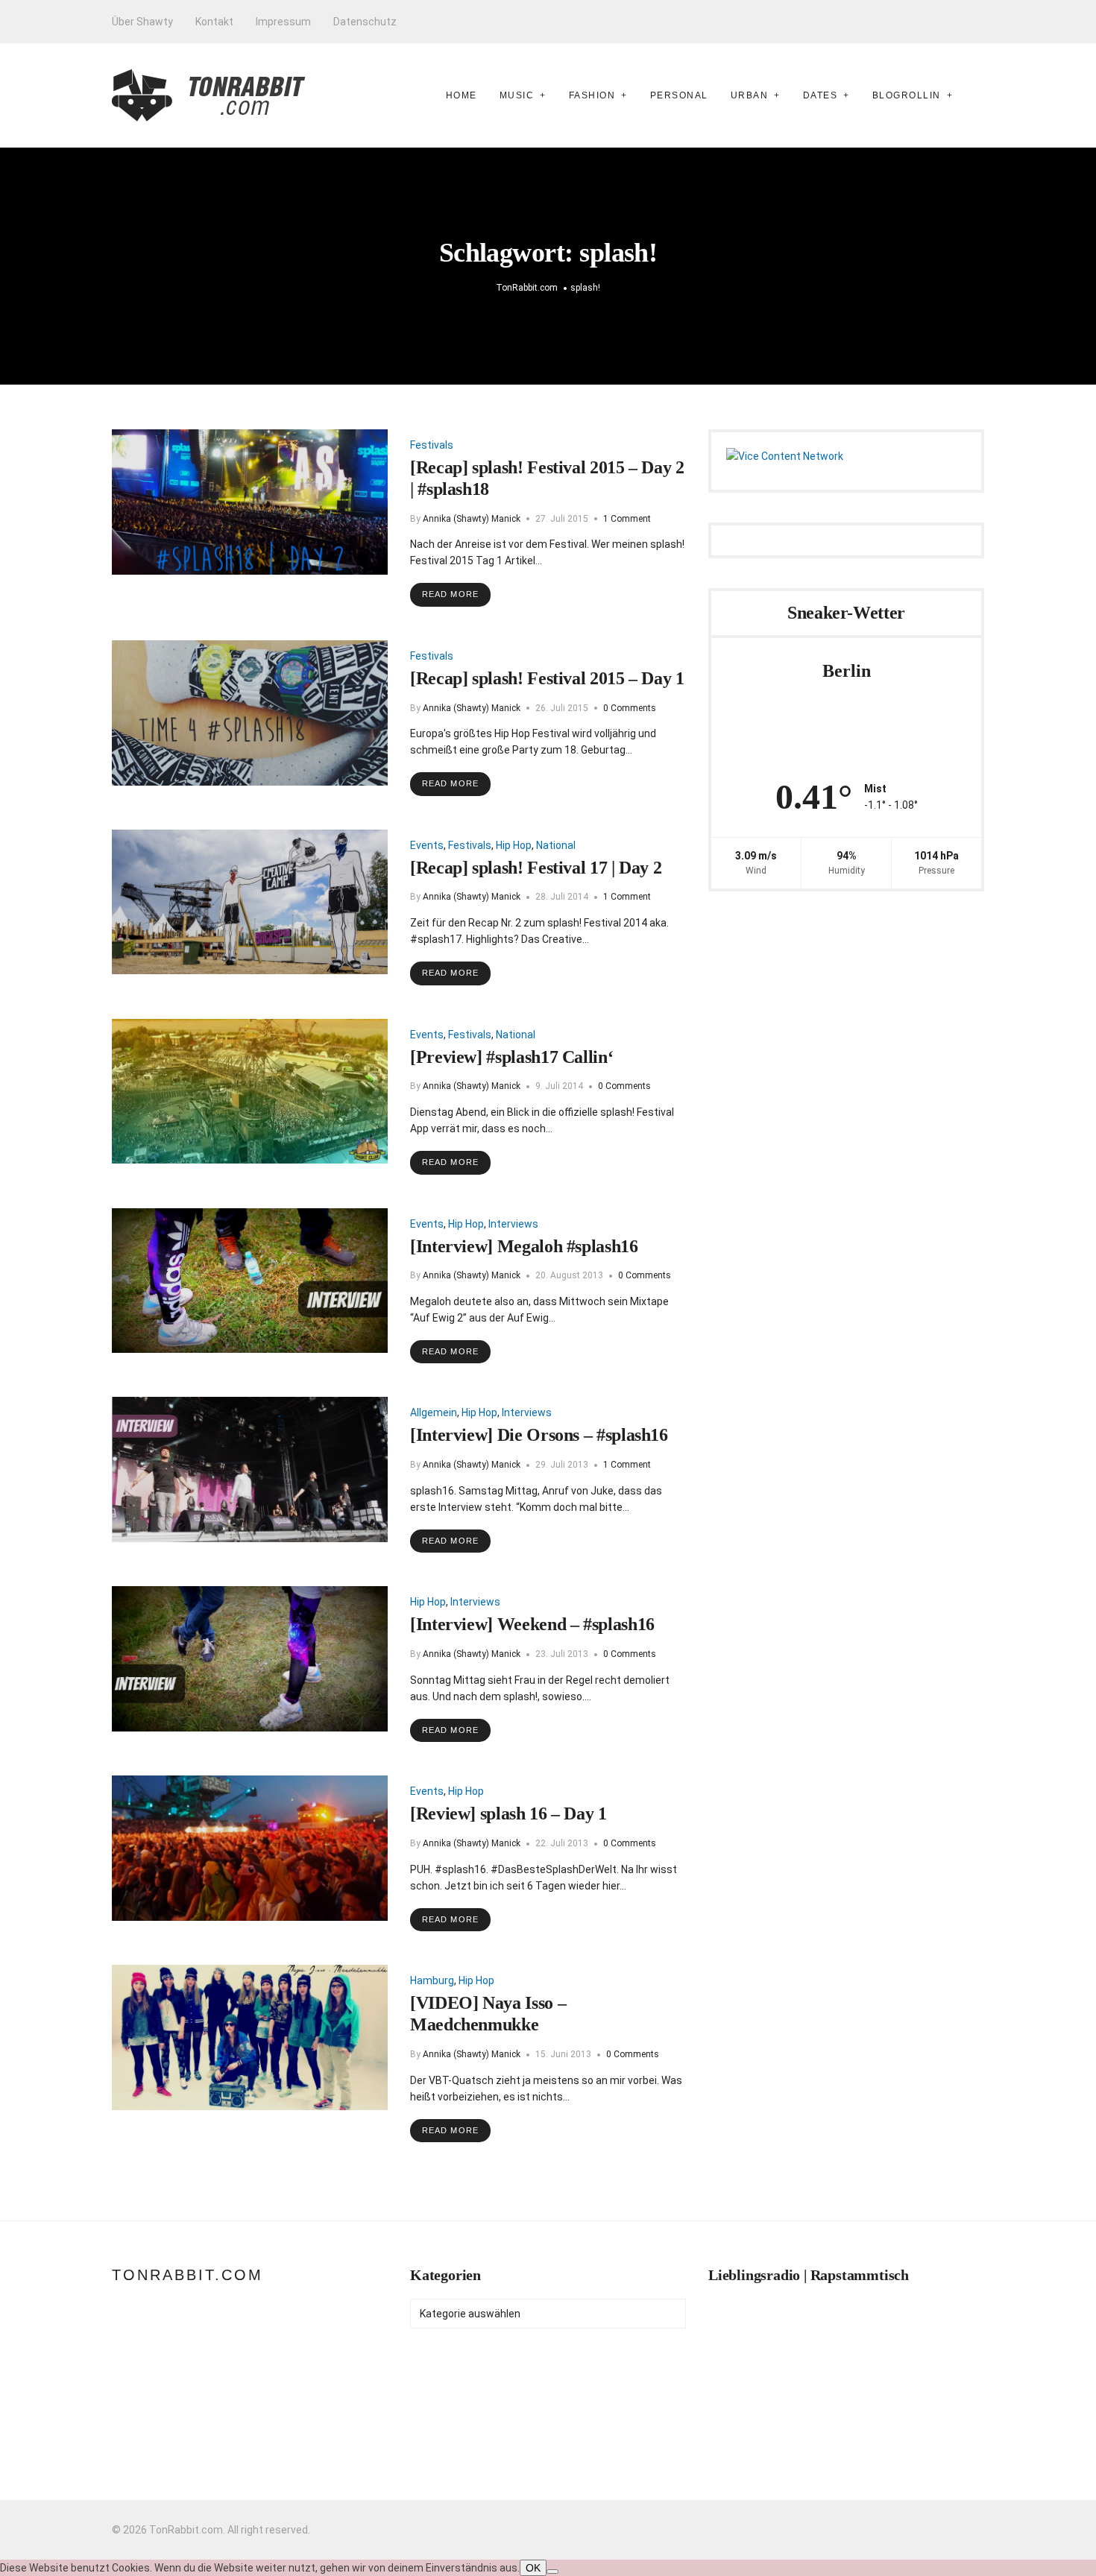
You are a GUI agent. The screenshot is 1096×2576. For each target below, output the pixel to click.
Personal (679, 95)
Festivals (432, 445)
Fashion (592, 95)
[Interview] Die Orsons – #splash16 (539, 1435)
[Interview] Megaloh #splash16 (524, 1246)
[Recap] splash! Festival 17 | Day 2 (536, 868)
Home (462, 95)
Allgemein (434, 1412)
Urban (750, 95)
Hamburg (432, 1980)
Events (427, 845)
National (556, 845)
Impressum (283, 22)
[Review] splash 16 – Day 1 (508, 1813)
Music (517, 95)
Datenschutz (365, 22)
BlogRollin (907, 95)
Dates (821, 95)
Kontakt (214, 22)
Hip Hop (514, 845)
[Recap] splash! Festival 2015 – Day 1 (547, 678)
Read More (450, 594)
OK (533, 2568)
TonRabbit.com (188, 2275)
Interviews (513, 1224)
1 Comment (627, 519)
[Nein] (552, 2572)
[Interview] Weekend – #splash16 (532, 1624)
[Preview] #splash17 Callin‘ (511, 1057)
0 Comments (630, 708)
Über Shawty (142, 22)
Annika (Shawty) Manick (472, 519)
